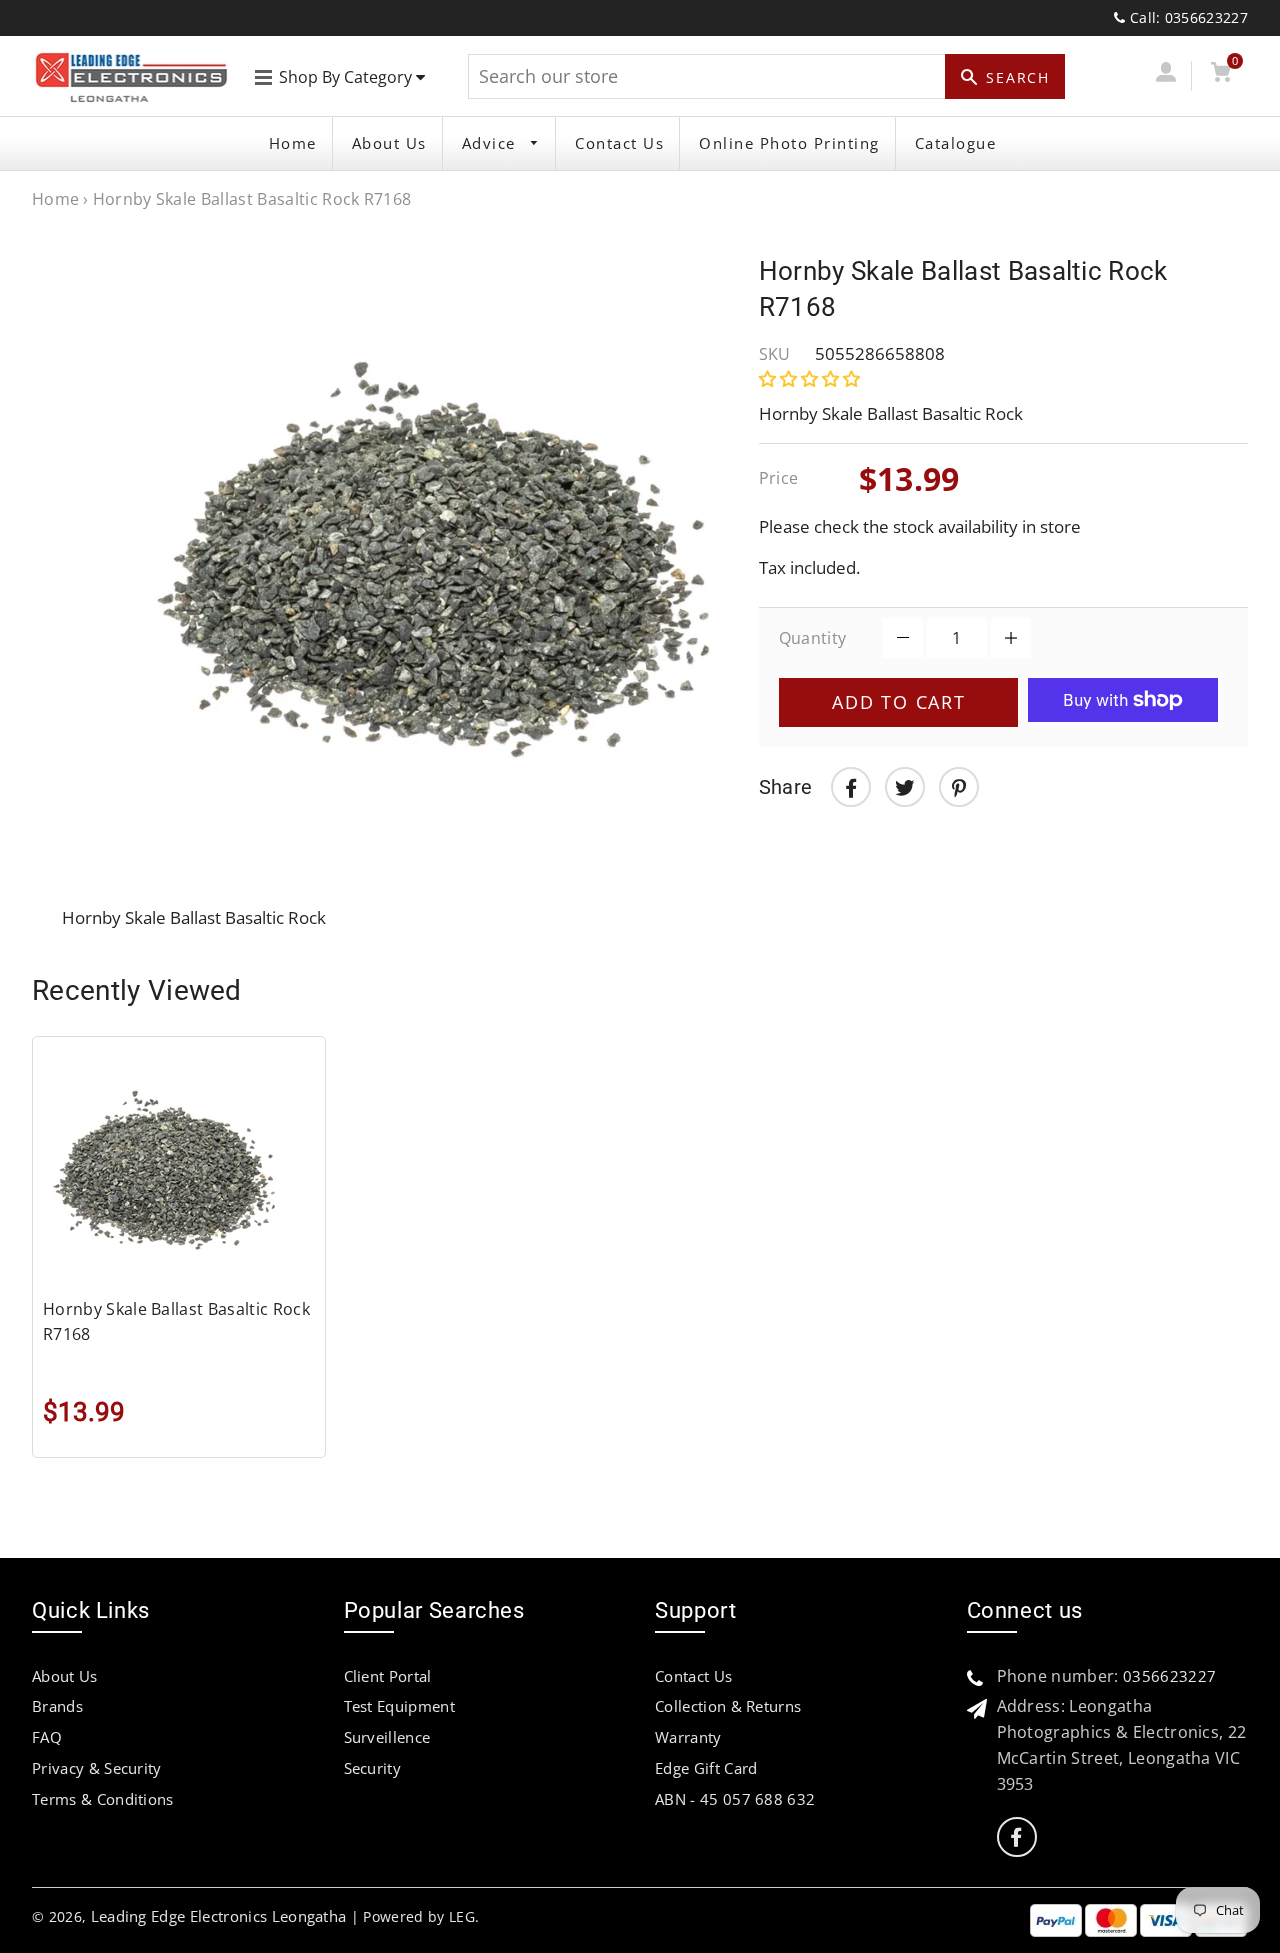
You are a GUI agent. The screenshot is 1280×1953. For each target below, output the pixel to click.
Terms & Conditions (103, 1799)
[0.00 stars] (811, 378)
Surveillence (387, 1737)
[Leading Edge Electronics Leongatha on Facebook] (1016, 1837)
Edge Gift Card (706, 1768)
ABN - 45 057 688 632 (735, 1799)
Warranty (688, 1737)
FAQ (47, 1737)
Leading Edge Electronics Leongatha (219, 1916)
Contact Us (619, 143)
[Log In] (1165, 75)
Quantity (813, 638)
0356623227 (1169, 1676)
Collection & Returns (728, 1706)
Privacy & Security (97, 1768)
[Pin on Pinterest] (959, 787)
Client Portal (388, 1676)
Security (373, 1768)
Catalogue (956, 143)
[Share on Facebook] (851, 787)
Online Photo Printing (789, 143)
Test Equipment (399, 1706)
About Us (389, 143)
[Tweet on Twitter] (905, 787)
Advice (492, 143)
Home (293, 143)
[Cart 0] (1221, 75)
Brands (57, 1706)
